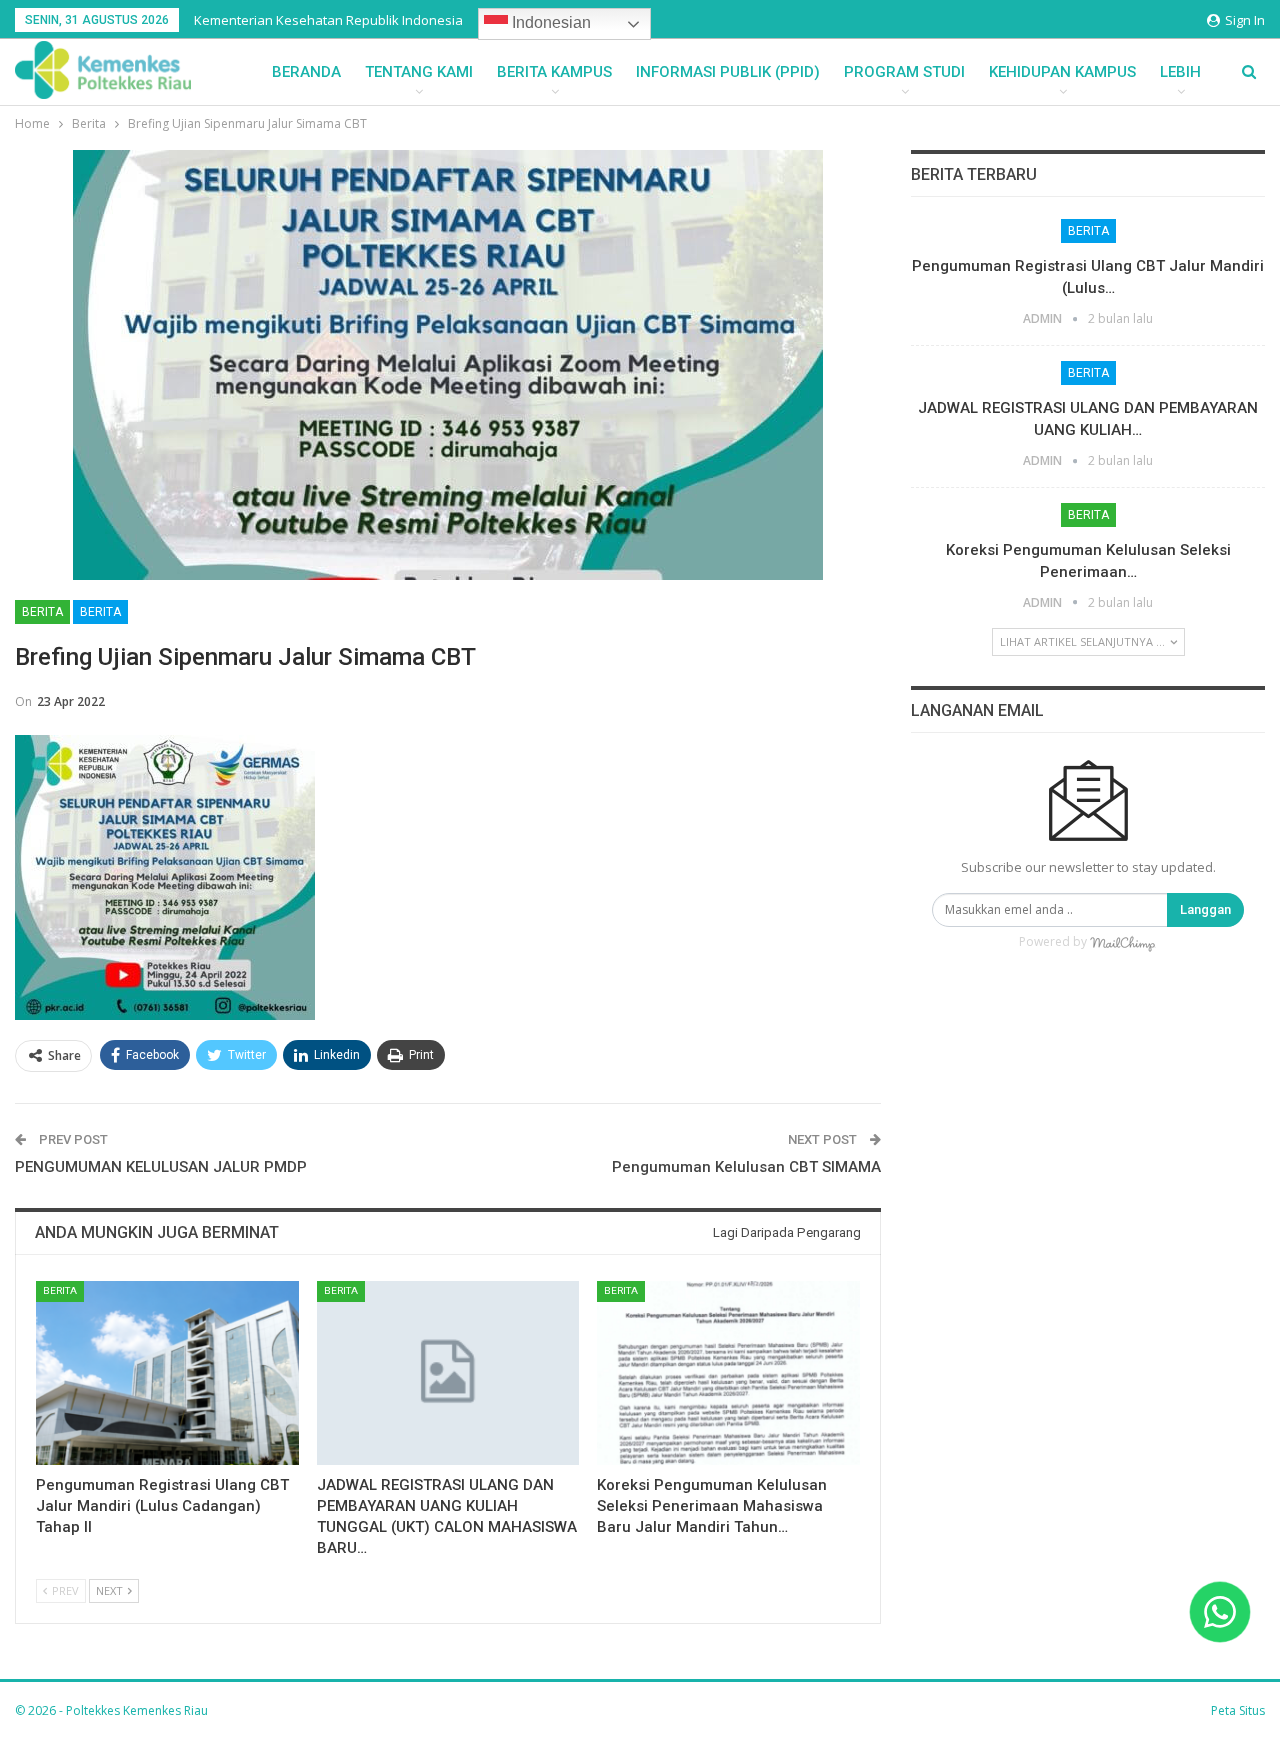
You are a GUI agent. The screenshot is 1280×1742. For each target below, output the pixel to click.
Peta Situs (1238, 1710)
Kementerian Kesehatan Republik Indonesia (328, 20)
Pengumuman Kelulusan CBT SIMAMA (746, 1167)
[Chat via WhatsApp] (1220, 1612)
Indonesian (549, 22)
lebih (1180, 72)
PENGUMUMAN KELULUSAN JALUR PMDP (161, 1167)
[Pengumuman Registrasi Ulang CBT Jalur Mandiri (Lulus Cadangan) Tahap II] (167, 1373)
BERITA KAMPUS (554, 72)
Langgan (1205, 909)
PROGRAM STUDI (904, 72)
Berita (42, 612)
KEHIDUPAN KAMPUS (1062, 72)
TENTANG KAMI (419, 72)
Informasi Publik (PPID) (728, 72)
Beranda (306, 72)
